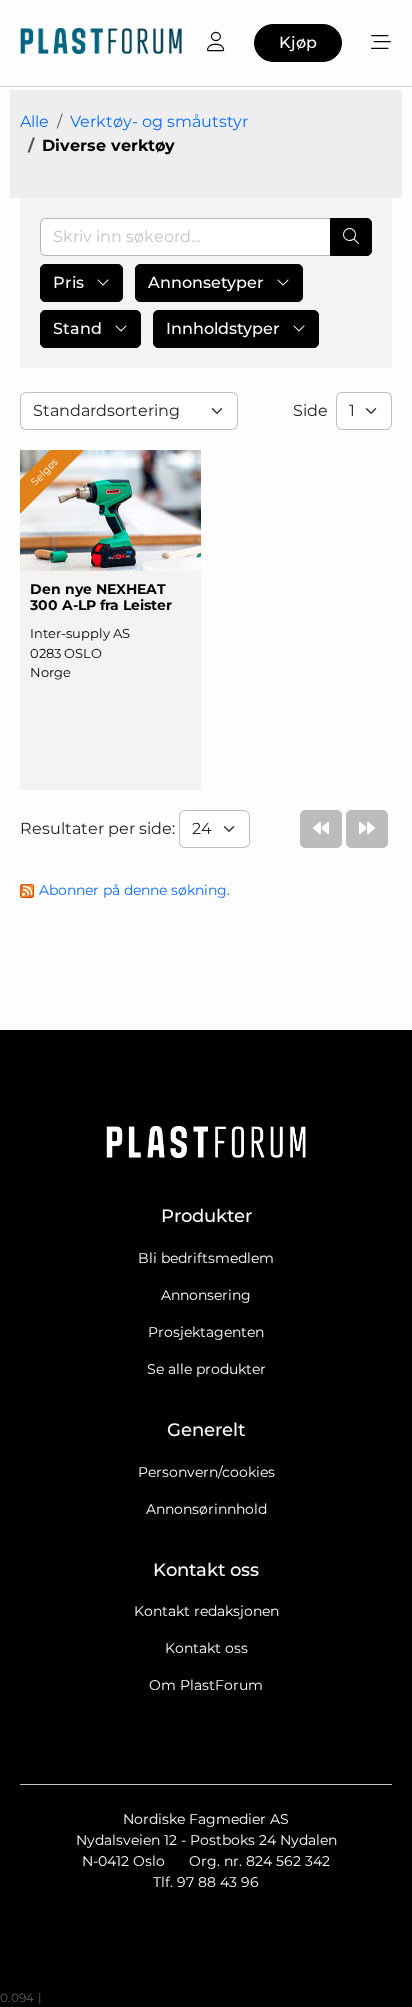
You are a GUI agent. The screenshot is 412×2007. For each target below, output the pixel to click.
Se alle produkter (206, 1369)
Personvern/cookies (206, 1472)
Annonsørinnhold (206, 1509)
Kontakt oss (206, 1648)
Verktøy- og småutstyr (159, 121)
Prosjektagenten (206, 1332)
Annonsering (206, 1295)
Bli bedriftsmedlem (206, 1258)
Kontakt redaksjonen (206, 1611)
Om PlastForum (206, 1685)
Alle (34, 121)
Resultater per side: (99, 828)
